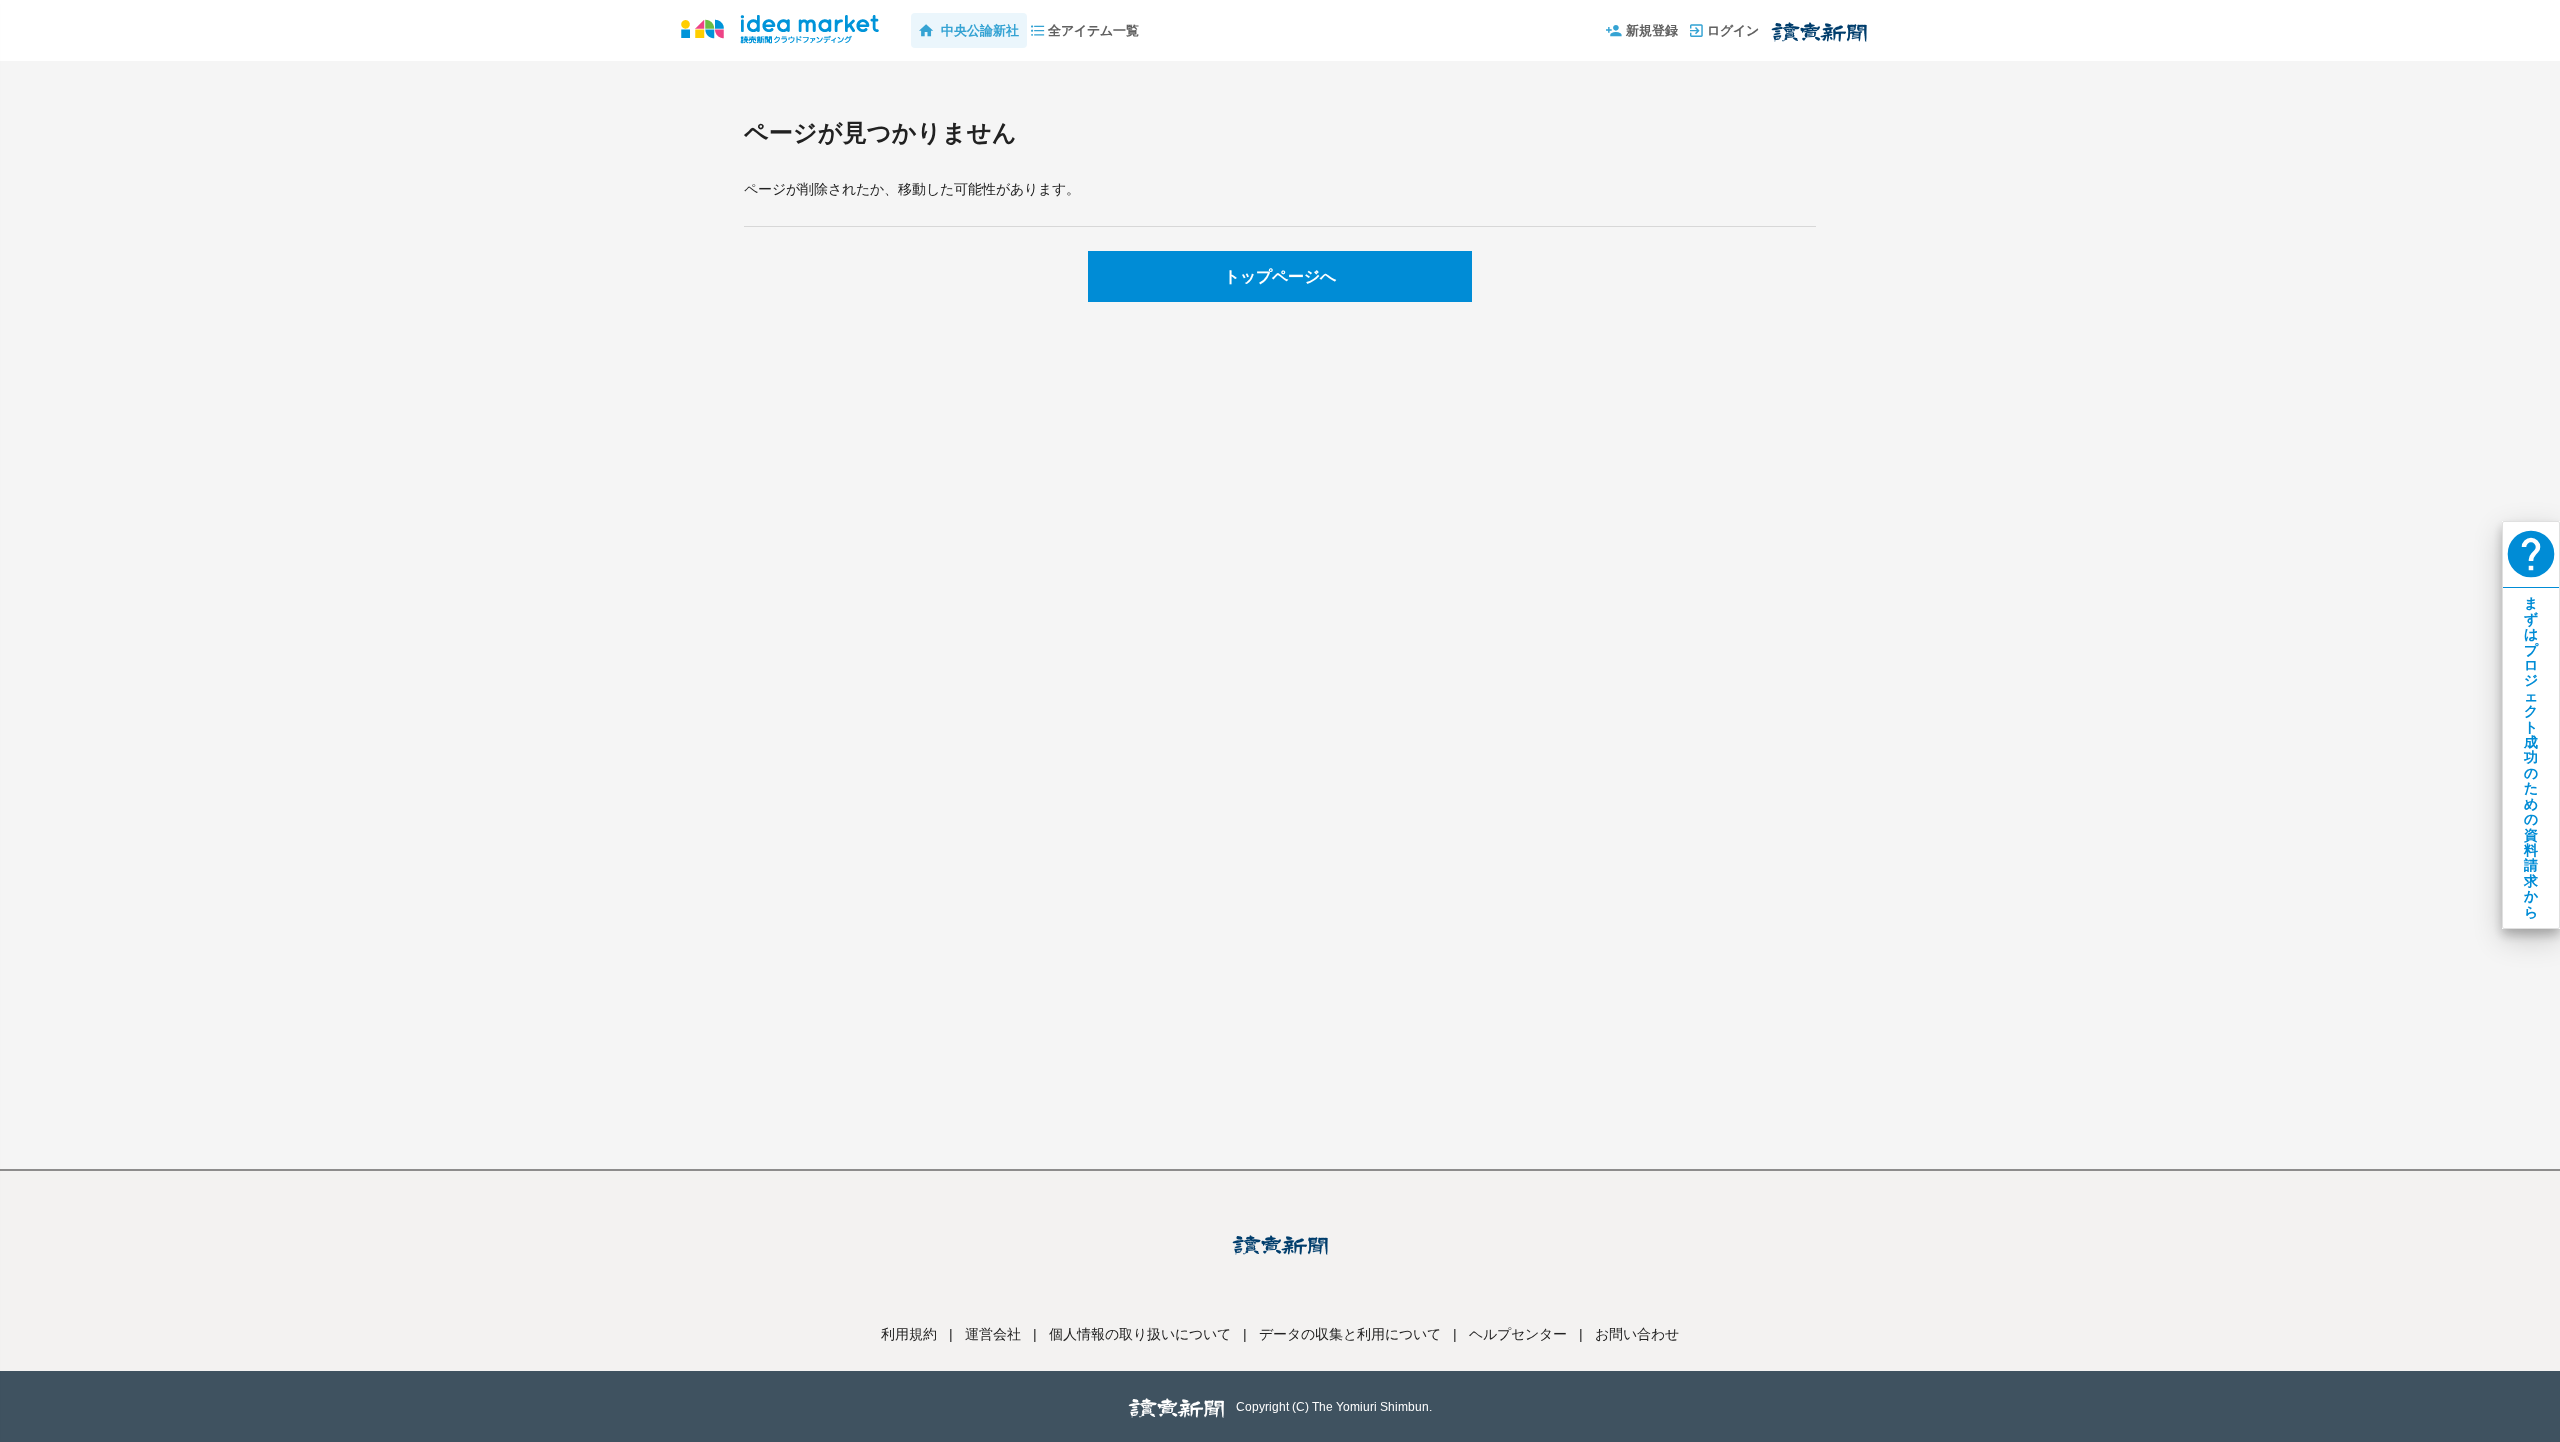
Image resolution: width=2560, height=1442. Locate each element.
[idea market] (780, 20)
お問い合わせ (1637, 1334)
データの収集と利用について (1350, 1334)
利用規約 (909, 1334)
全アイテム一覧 (1093, 30)
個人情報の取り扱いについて (1140, 1334)
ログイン (1733, 30)
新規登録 (1652, 30)
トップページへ (1280, 276)
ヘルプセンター (1518, 1334)
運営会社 (993, 1334)
